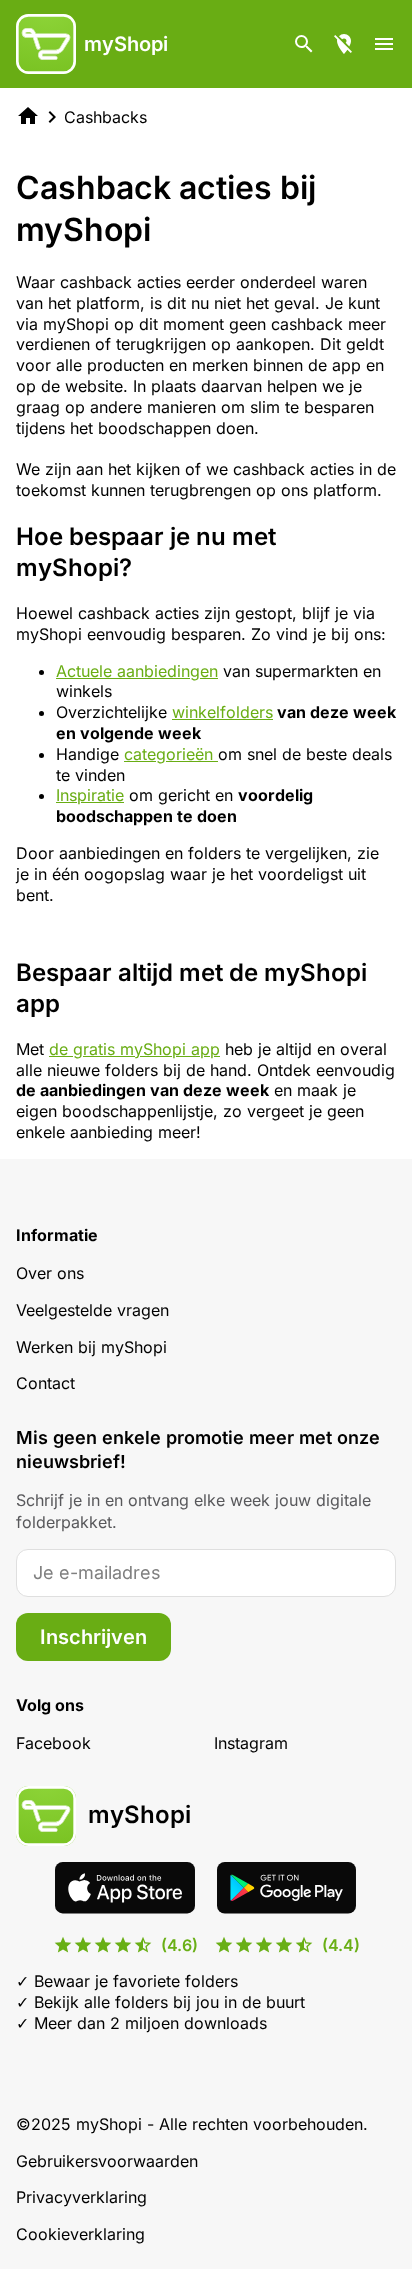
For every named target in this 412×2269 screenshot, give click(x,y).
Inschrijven (93, 1637)
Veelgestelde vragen (92, 1310)
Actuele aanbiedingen (137, 671)
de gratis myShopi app (134, 1049)
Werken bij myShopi (91, 1347)
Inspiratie (90, 795)
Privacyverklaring (81, 2197)
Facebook (53, 1743)
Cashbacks (105, 117)
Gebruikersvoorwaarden (107, 2161)
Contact (45, 1383)
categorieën (171, 754)
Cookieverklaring (80, 2234)
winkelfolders (222, 712)
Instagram (251, 1743)
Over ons (50, 1273)
